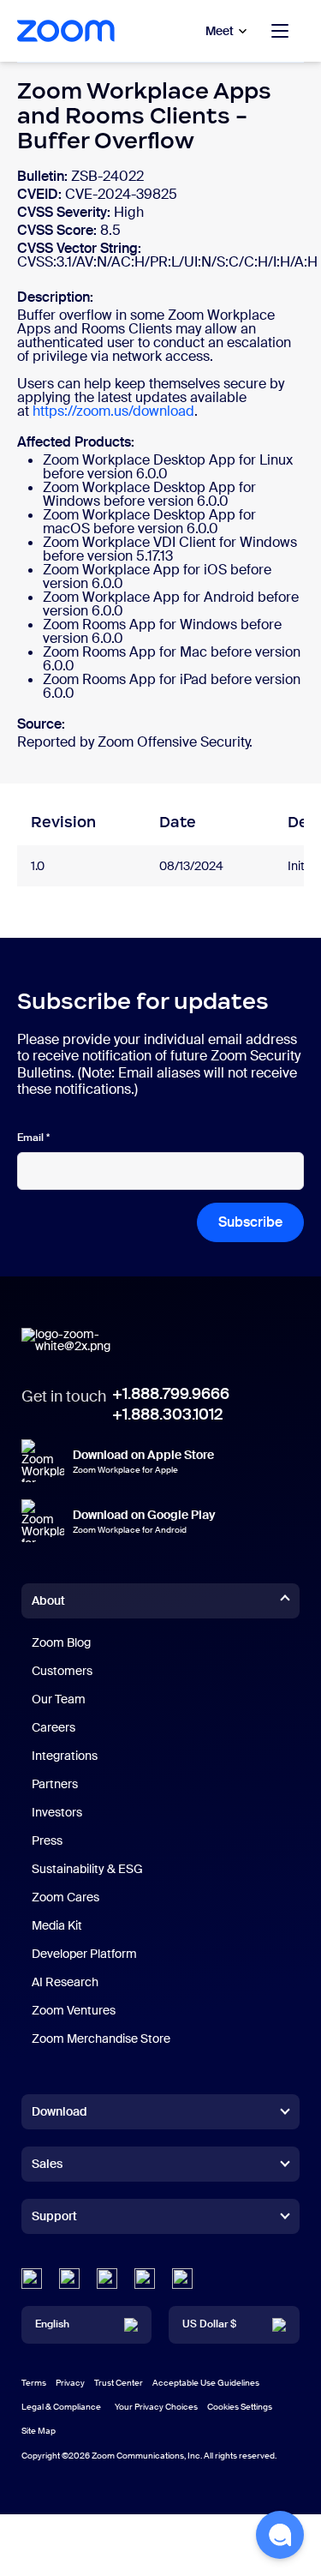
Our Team (59, 1699)
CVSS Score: (59, 230)
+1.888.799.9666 (171, 1394)
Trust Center (119, 2383)
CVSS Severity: (65, 212)
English (52, 2324)
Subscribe (250, 1222)
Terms (34, 2383)
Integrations (65, 1756)
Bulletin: (44, 176)
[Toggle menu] (280, 31)
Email (33, 1138)
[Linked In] (32, 2279)
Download (59, 2111)
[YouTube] (107, 2279)
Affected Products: (76, 442)
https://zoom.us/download (113, 411)
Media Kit (57, 1925)
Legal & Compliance (61, 2407)
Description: (55, 297)
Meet (220, 31)
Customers (62, 1671)
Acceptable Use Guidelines (206, 2383)
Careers (53, 1727)
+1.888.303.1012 (167, 1414)
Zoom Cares (65, 1897)
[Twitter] (69, 2279)
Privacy (70, 2383)
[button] (280, 2535)
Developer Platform (84, 1954)
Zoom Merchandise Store (101, 2039)
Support (54, 2219)
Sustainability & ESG (87, 1869)
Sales (47, 2164)
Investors (57, 1812)
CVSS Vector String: (79, 248)
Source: (41, 724)
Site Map (39, 2431)
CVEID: (41, 194)
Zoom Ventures (74, 2010)
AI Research (65, 1982)
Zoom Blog (61, 1642)
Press (47, 1840)
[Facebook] (145, 2279)
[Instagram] (182, 2279)
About (48, 1600)
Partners (55, 1784)
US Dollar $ (209, 2324)
